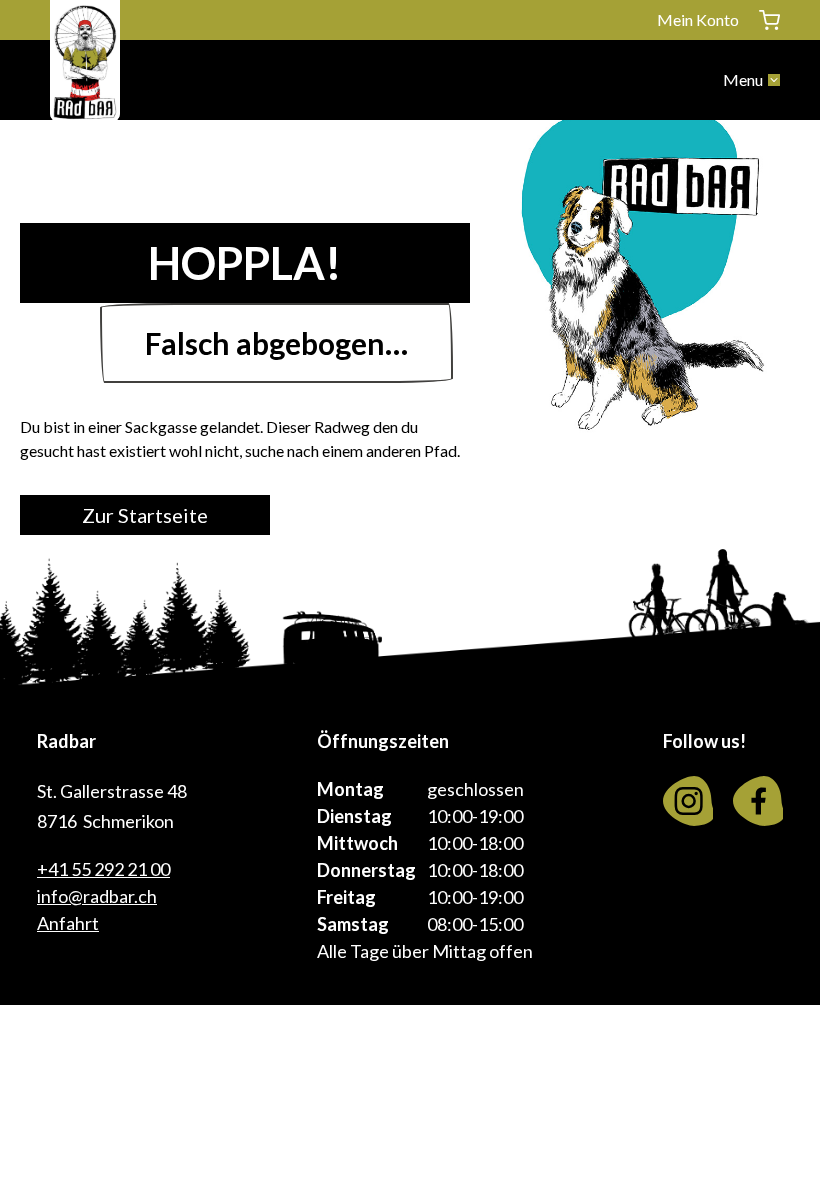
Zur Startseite (145, 515)
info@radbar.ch (97, 896)
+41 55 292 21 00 (103, 869)
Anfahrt (68, 923)
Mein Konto (698, 19)
